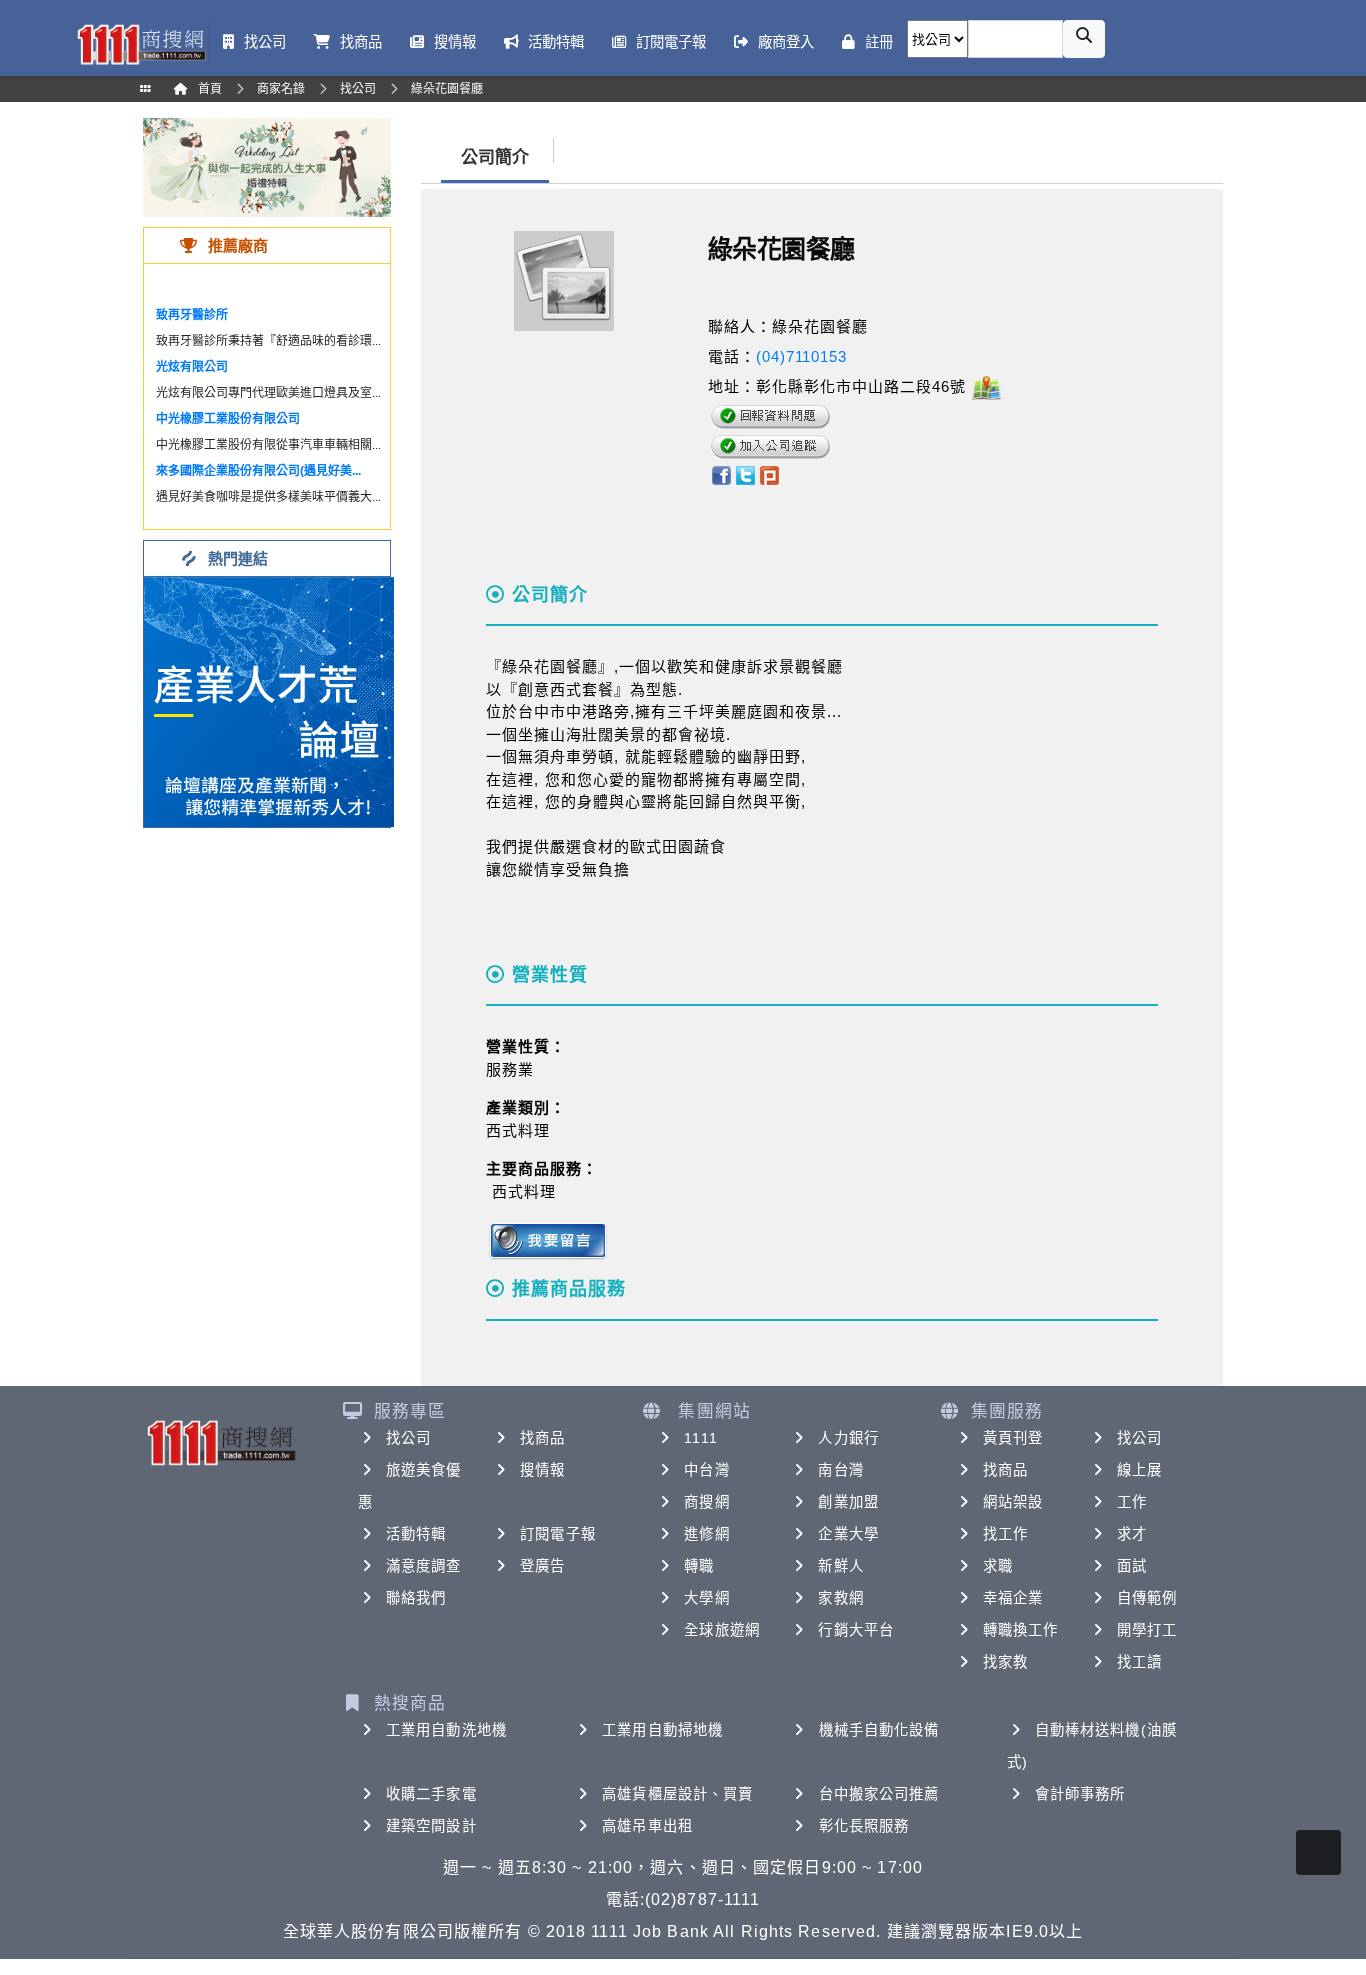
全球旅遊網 (722, 1630)
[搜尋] (1084, 39)
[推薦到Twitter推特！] (745, 473)
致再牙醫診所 (192, 315)
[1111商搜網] (141, 42)
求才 (1132, 1534)
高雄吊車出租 (647, 1826)
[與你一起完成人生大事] (267, 166)
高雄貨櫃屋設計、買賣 (677, 1794)
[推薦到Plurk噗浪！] (770, 473)
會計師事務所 (1080, 1794)
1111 (700, 1438)
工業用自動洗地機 (446, 1730)
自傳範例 (1147, 1598)
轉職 (699, 1566)
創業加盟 (848, 1502)
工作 (1132, 1502)
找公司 (408, 1438)
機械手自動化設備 (879, 1730)
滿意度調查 (424, 1566)
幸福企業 (1013, 1598)
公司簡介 (495, 157)
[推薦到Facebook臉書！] (720, 473)
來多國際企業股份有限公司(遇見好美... (258, 471)
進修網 (706, 1534)
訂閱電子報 (558, 1534)
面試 (1132, 1566)
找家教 (1005, 1662)
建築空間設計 (431, 1826)
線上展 (1139, 1470)
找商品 (542, 1438)
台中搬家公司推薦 (879, 1794)
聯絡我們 (416, 1598)
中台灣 (706, 1470)
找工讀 (1139, 1662)
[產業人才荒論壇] (269, 700)
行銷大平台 (856, 1630)
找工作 (1005, 1534)
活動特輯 (416, 1534)
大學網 (706, 1598)
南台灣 (840, 1470)
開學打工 (1147, 1630)
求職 (998, 1566)
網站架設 (1013, 1502)
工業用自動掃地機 (662, 1730)
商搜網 (706, 1502)
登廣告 (542, 1566)
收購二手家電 (431, 1794)
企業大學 (848, 1534)
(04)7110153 (801, 356)
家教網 (840, 1598)
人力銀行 (848, 1438)
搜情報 (542, 1470)
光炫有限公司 (192, 367)
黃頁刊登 (1013, 1438)
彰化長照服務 (864, 1826)
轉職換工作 (1021, 1630)
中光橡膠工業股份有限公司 (228, 419)
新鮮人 (840, 1566)
